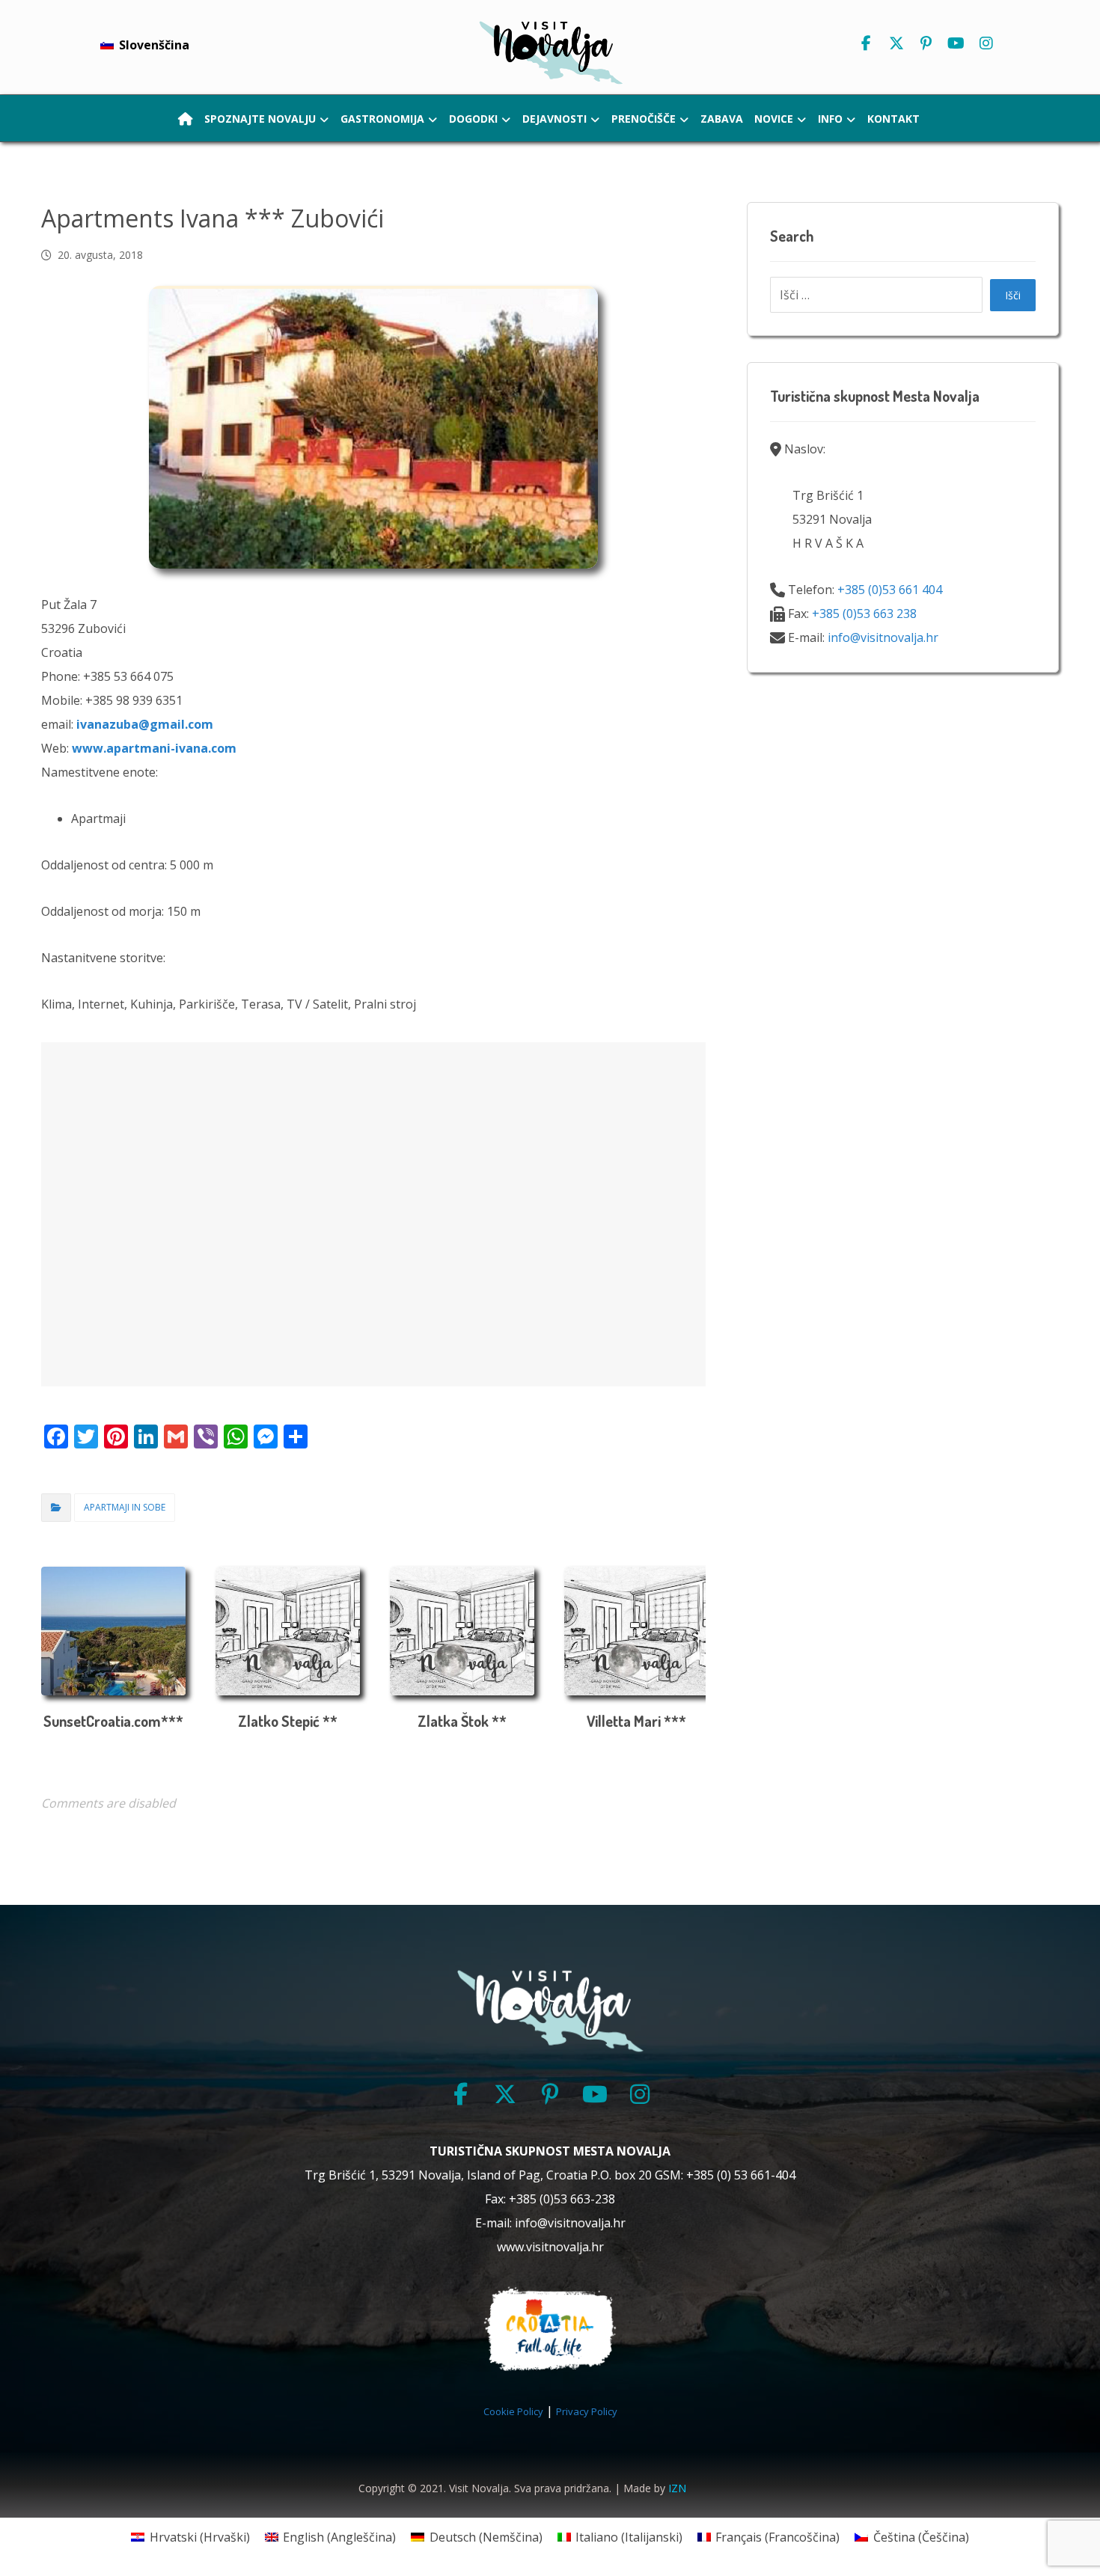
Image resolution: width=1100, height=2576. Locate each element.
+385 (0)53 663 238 (864, 614)
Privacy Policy (587, 2411)
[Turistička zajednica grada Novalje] (550, 51)
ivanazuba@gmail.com (145, 724)
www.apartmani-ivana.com (154, 748)
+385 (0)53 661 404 (890, 590)
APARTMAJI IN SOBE (125, 1507)
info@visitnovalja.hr (883, 637)
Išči (1013, 295)
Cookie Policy (513, 2411)
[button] (867, 43)
